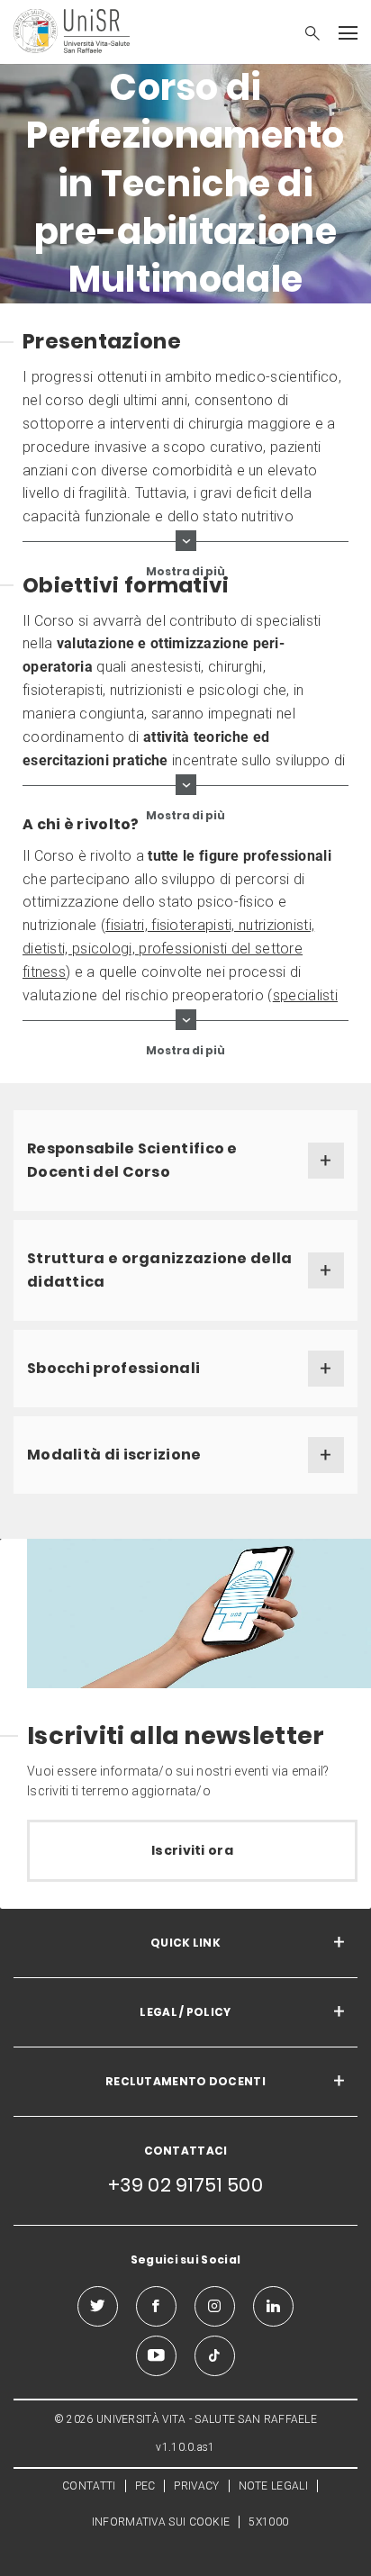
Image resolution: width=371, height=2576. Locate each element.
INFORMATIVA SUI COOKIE (161, 2522)
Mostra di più (185, 571)
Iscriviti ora (192, 1850)
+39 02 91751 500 (185, 2185)
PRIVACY (196, 2486)
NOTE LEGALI (273, 2486)
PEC (145, 2486)
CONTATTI (89, 2486)
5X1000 (268, 2522)
